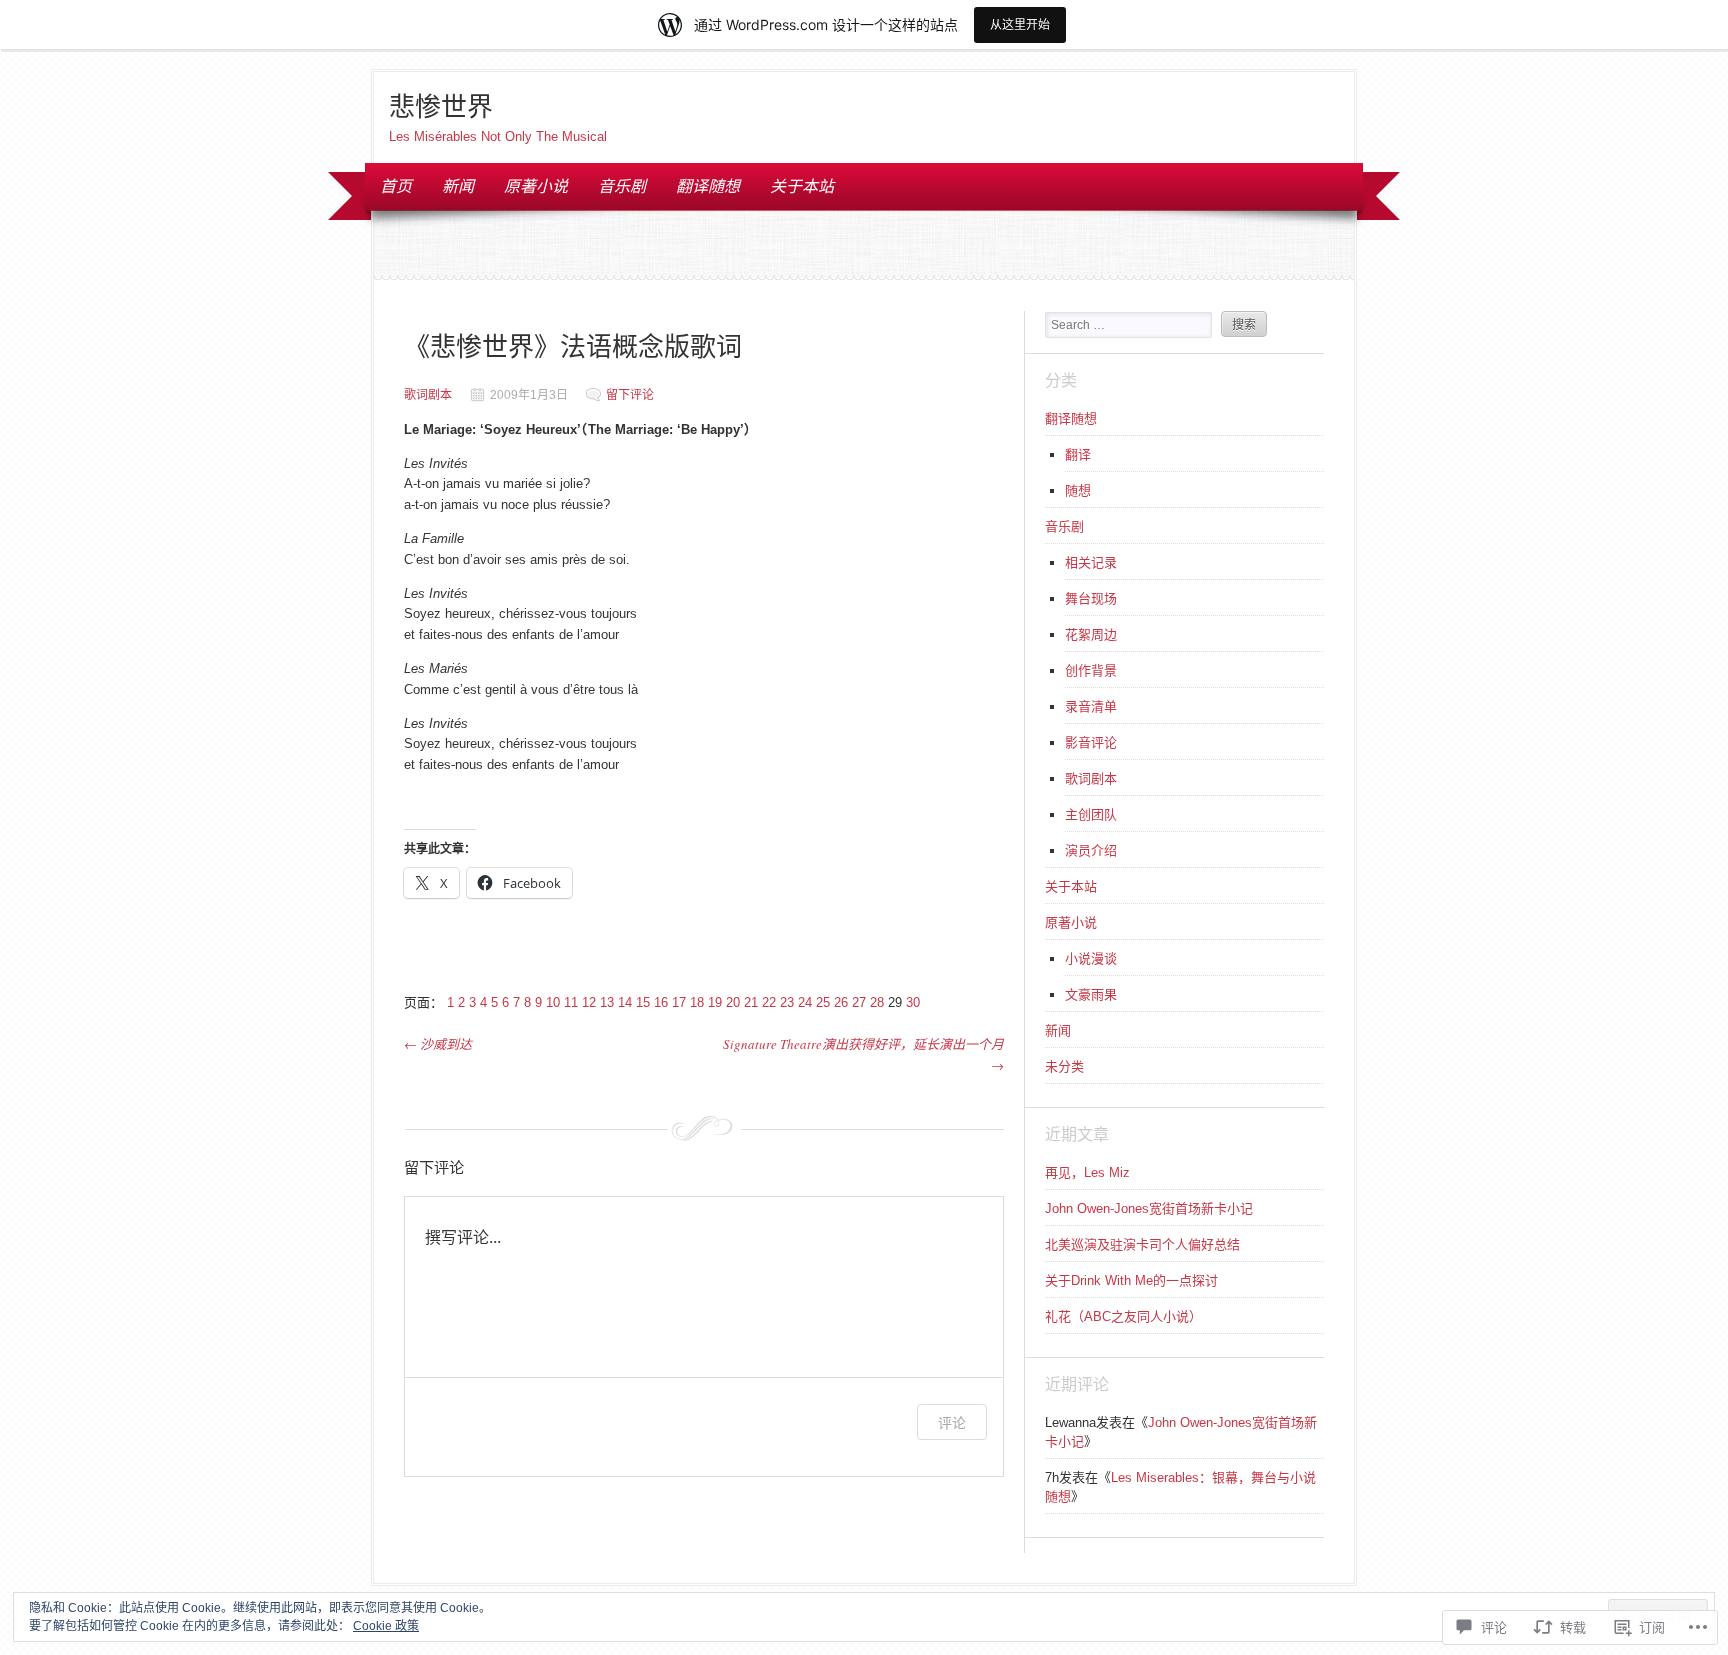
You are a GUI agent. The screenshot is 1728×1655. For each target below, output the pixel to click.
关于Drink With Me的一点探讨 (1131, 1280)
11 (571, 1002)
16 (661, 1002)
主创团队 (1091, 814)
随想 (1078, 490)
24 (805, 1002)
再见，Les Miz (1087, 1172)
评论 (952, 1422)
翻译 (1078, 454)
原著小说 (536, 185)
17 (679, 1002)
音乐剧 (622, 185)
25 (823, 1002)
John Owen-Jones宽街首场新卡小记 (1149, 1208)
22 (769, 1002)
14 (625, 1002)
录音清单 (1091, 706)
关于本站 (802, 185)
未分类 (1064, 1066)
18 (697, 1002)
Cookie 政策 (386, 1626)
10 (553, 1002)
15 (643, 1002)
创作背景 (1091, 670)
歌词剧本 (428, 395)
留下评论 (630, 395)
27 (859, 1002)
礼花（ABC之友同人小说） (1123, 1316)
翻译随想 (708, 185)
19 (715, 1002)
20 (733, 1002)
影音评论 (1091, 742)
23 (787, 1002)
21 (751, 1002)
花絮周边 (1091, 634)
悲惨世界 (441, 106)
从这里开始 (1020, 24)
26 (841, 1002)
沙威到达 (438, 1044)
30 (913, 1002)
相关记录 (1091, 562)
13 (607, 1002)
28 (877, 1002)
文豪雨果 (1091, 994)
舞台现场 (1091, 598)
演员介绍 (1091, 850)
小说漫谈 (1091, 958)
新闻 (458, 185)
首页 (396, 185)
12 (589, 1002)
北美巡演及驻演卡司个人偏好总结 (1142, 1244)
